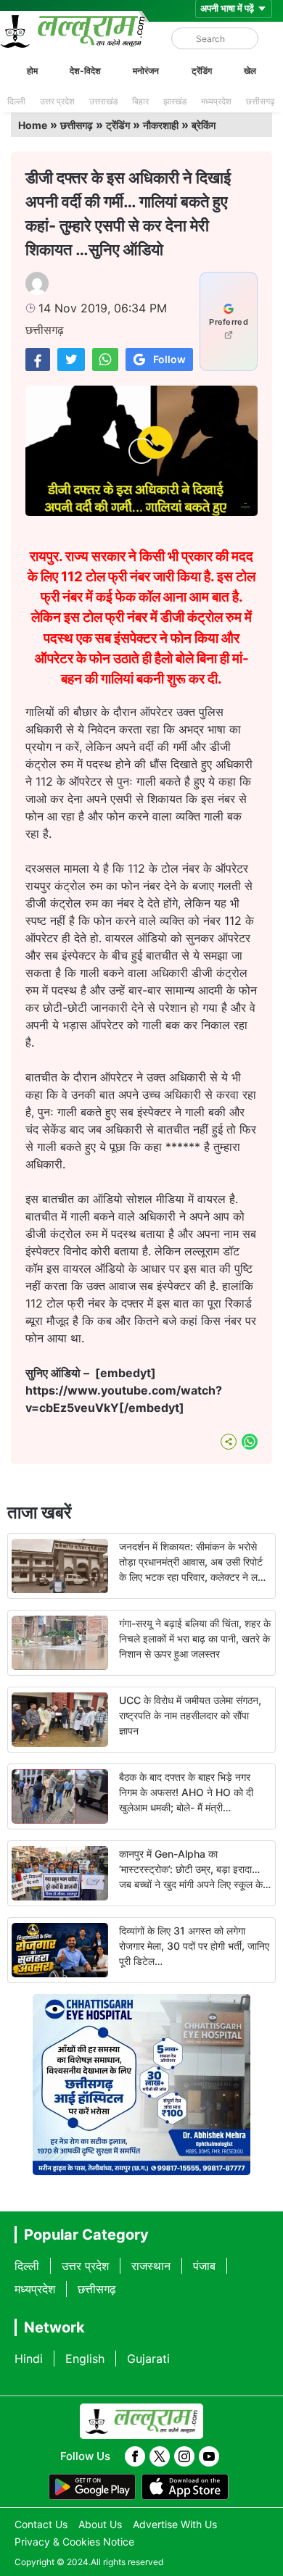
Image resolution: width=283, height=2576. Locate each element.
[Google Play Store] (92, 2487)
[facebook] (135, 2456)
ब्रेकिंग (204, 125)
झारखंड (175, 101)
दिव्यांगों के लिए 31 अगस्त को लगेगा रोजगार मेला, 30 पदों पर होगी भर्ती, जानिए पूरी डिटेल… (194, 1946)
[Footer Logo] (141, 2422)
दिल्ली (16, 101)
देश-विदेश (85, 71)
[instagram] (184, 2456)
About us (100, 2524)
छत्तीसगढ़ (260, 101)
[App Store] (185, 2487)
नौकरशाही (161, 125)
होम (32, 71)
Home (33, 125)
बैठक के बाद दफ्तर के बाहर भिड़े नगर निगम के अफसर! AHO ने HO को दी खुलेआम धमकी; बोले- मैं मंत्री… (186, 1792)
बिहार (140, 101)
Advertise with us (175, 2524)
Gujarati (148, 2359)
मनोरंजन (146, 71)
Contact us (41, 2524)
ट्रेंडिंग (202, 71)
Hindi (29, 2359)
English (85, 2359)
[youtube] (209, 2456)
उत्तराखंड (103, 101)
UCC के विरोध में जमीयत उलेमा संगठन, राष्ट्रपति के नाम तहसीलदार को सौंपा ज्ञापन (190, 1715)
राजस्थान (151, 2266)
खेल (250, 71)
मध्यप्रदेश (216, 101)
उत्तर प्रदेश (57, 101)
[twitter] (160, 2456)
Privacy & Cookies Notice (74, 2542)
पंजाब (204, 2266)
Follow (169, 359)
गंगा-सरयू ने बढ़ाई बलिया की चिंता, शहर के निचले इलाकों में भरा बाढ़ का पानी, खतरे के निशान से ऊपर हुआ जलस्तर (195, 1638)
